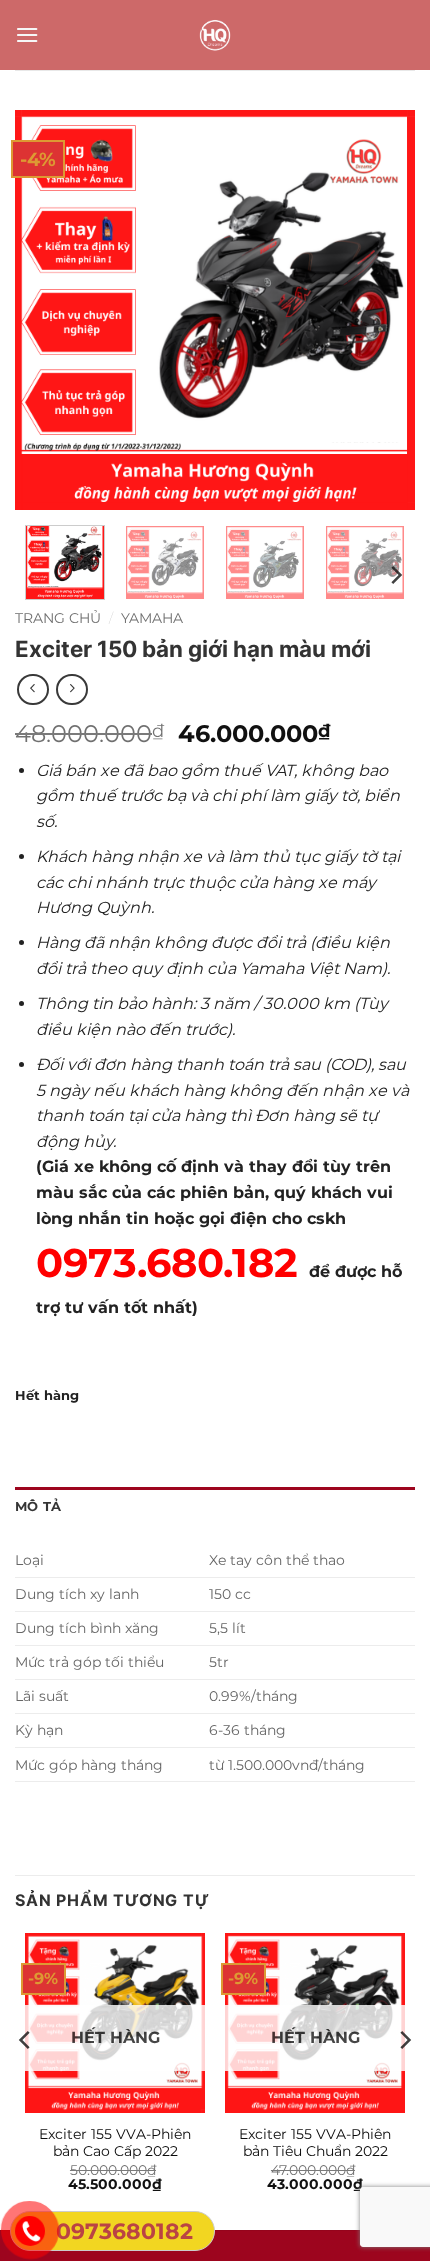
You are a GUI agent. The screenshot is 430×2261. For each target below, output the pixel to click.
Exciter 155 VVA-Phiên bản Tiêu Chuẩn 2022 (315, 2143)
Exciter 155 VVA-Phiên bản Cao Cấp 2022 (115, 2143)
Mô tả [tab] (38, 1506)
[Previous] (48, 310)
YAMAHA (152, 618)
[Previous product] (71, 689)
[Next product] (32, 689)
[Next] (382, 310)
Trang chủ (58, 618)
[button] (27, 34)
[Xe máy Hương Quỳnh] (215, 35)
